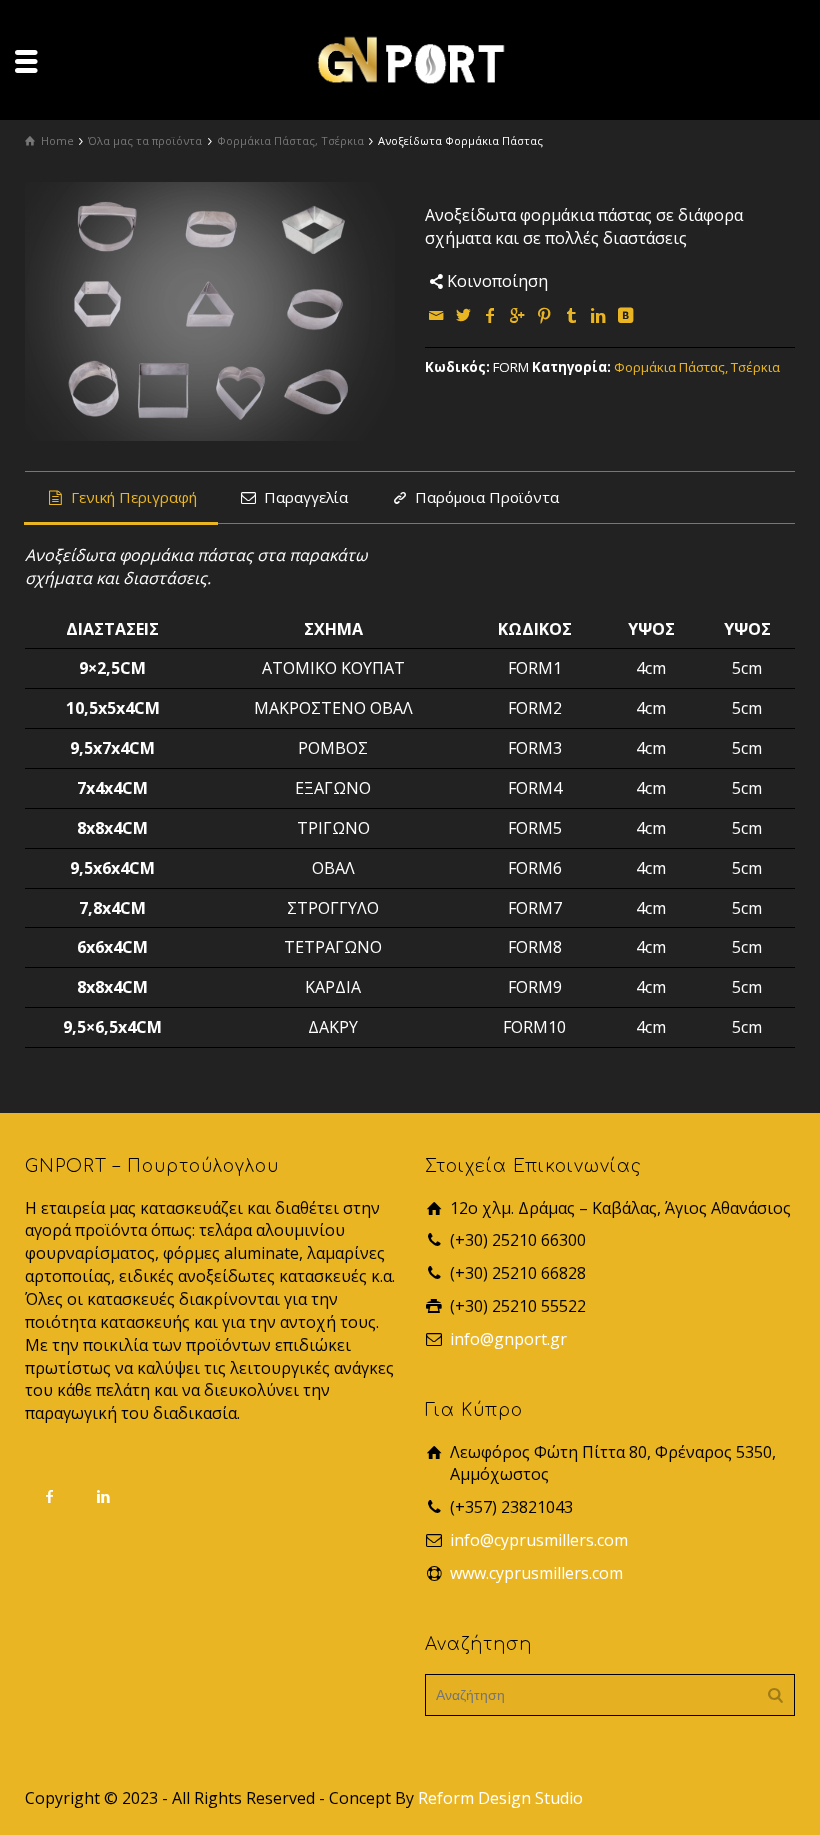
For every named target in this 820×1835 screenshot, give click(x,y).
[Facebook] (491, 315)
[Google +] (518, 315)
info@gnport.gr (508, 1339)
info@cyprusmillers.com (539, 1540)
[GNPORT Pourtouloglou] (410, 58)
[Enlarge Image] (210, 311)
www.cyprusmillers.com (536, 1573)
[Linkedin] (599, 315)
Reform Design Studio (500, 1798)
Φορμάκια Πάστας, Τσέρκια (697, 367)
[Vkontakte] (626, 315)
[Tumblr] (572, 315)
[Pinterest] (545, 315)
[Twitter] (464, 315)
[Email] (437, 315)
